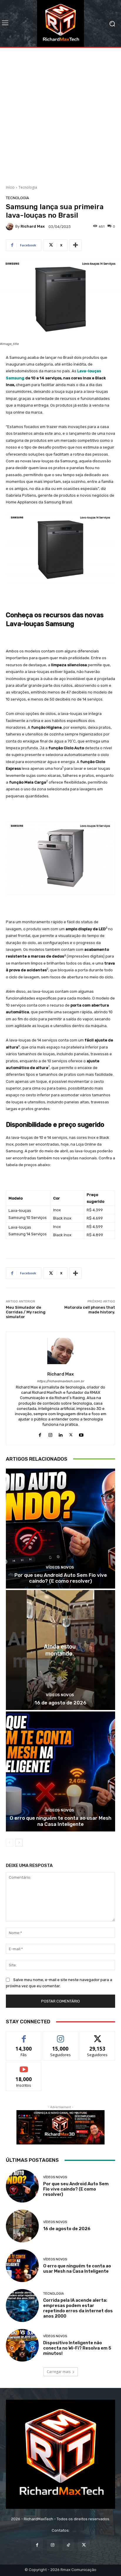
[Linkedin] (61, 1434)
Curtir (24, 2036)
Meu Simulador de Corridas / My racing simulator (26, 1312)
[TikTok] (68, 2545)
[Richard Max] (11, 226)
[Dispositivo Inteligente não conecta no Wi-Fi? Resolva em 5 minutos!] (22, 2345)
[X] (71, 1434)
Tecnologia (28, 187)
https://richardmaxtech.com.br (60, 1381)
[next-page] (19, 1843)
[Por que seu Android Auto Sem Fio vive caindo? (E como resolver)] (60, 1529)
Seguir (61, 2036)
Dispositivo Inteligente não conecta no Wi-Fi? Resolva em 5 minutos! (77, 2348)
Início (10, 187)
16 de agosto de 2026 (60, 1703)
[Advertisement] (60, 114)
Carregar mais (59, 2372)
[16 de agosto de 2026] (60, 1650)
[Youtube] (81, 1434)
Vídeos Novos (60, 1567)
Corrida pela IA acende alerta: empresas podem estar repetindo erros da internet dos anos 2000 (78, 2308)
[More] (75, 245)
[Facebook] (40, 1434)
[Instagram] (50, 1434)
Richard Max (33, 226)
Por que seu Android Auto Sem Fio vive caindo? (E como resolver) (61, 1578)
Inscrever (24, 2066)
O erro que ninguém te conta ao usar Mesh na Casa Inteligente (60, 1821)
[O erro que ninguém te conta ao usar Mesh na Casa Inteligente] (60, 1771)
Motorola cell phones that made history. (90, 1310)
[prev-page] (10, 1843)
